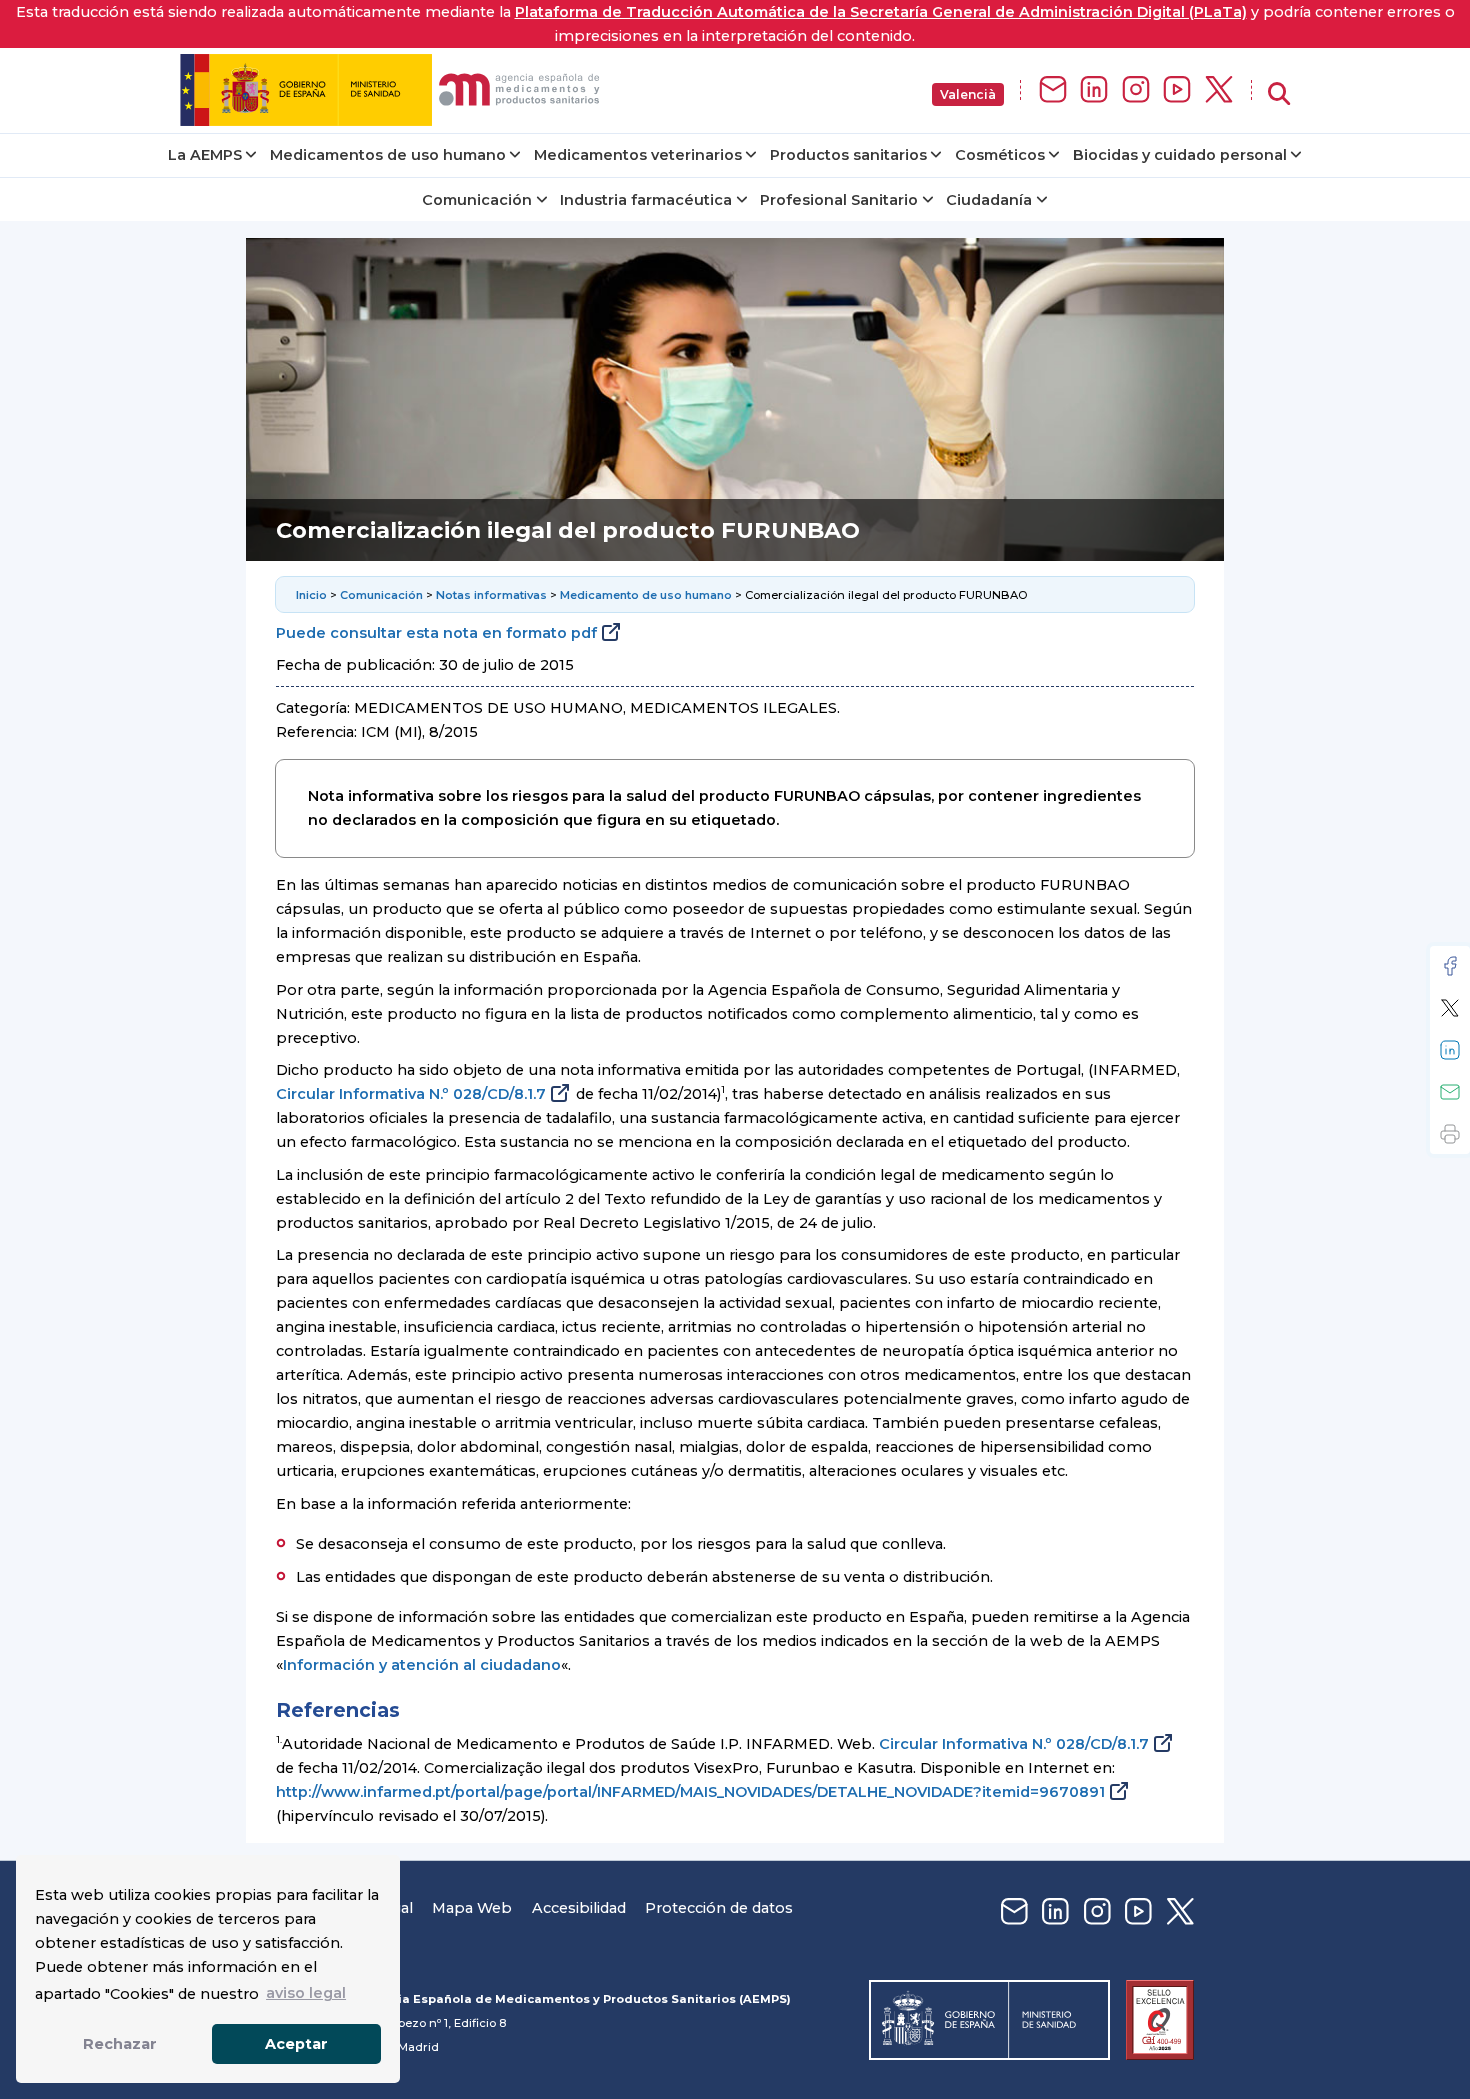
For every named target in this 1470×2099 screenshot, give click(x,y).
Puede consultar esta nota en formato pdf (436, 633)
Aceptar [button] (296, 2044)
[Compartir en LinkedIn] (1450, 1050)
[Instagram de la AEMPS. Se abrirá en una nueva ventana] (1136, 90)
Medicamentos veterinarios (638, 155)
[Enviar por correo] (1450, 1092)
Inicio (311, 595)
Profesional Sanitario (839, 200)
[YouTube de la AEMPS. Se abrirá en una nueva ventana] (1177, 90)
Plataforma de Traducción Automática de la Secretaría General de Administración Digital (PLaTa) (881, 12)
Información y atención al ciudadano (422, 1665)
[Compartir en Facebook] (1450, 966)
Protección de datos (719, 1908)
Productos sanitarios (848, 155)
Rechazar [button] (120, 2044)
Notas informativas (491, 595)
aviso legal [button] (306, 1993)
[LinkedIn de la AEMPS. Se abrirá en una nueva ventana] (1094, 90)
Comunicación (477, 200)
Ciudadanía (989, 200)
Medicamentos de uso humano (388, 155)
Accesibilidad (579, 1908)
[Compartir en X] (1450, 1008)
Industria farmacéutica (646, 200)
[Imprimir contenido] (1450, 1134)
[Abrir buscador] (1279, 94)
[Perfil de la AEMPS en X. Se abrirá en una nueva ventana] (1219, 90)
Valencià (968, 94)
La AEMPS (205, 155)
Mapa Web (472, 1908)
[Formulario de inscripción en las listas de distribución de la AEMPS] (1053, 90)
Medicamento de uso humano (646, 595)
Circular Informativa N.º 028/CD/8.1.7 (411, 1094)
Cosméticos (1000, 155)
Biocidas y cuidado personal (1180, 155)
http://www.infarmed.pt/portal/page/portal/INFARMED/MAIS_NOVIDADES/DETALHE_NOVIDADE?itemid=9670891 (690, 1792)
